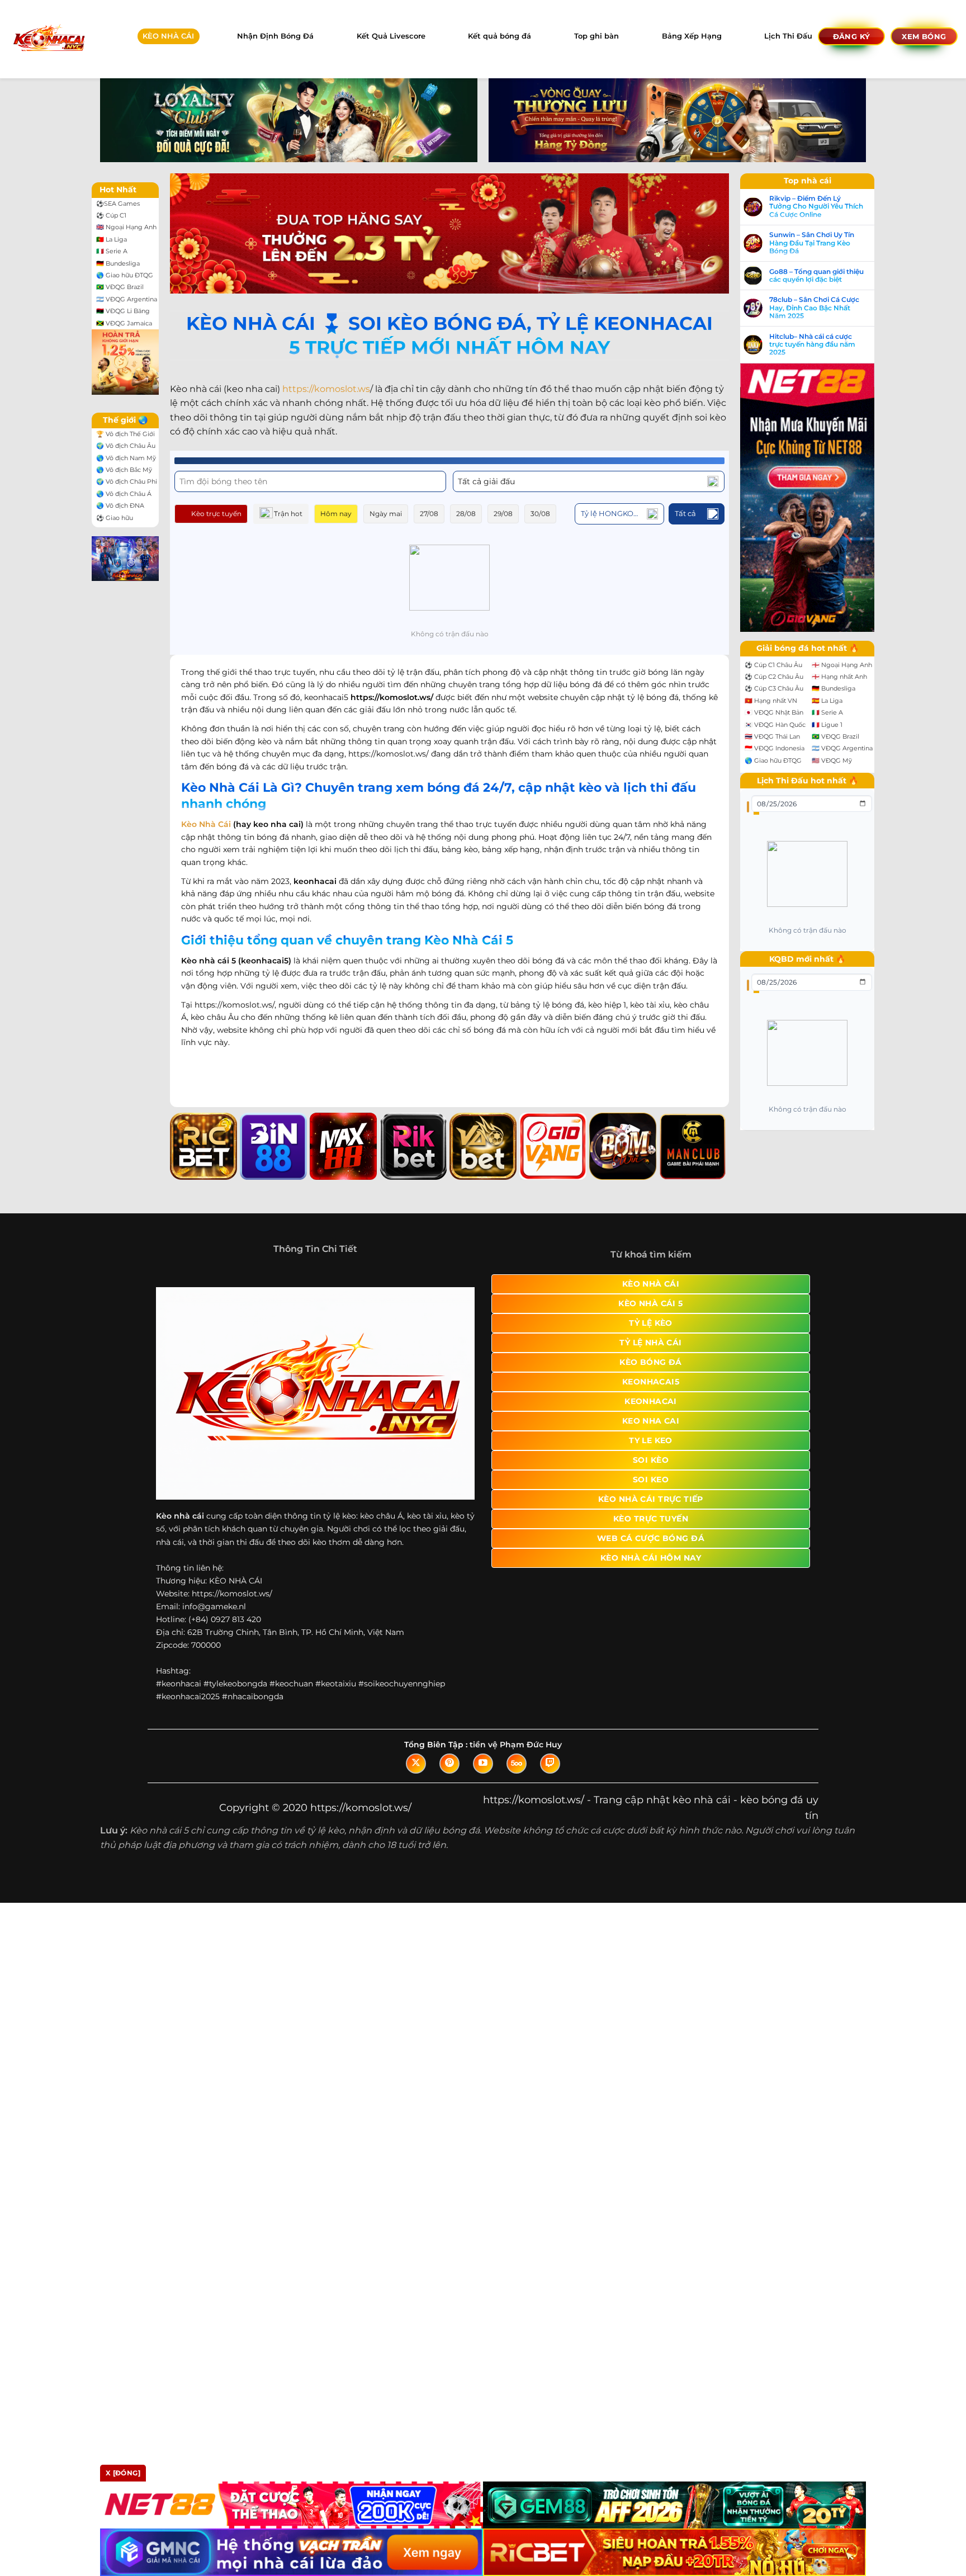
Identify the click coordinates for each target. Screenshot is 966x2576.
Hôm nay (336, 514)
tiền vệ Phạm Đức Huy (516, 1745)
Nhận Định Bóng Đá (275, 36)
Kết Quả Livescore (391, 36)
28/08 (466, 514)
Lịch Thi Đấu (788, 36)
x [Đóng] (123, 2473)
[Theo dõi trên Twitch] (550, 1764)
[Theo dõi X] (416, 1764)
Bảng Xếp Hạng (692, 36)
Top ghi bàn (596, 36)
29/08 (503, 514)
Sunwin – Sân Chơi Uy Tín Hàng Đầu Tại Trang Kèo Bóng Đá (812, 243)
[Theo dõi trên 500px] (517, 1764)
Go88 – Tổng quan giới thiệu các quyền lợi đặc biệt (816, 276)
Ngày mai (386, 514)
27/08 (429, 514)
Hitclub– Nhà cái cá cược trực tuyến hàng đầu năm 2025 (812, 345)
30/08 (540, 514)
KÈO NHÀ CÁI (168, 36)
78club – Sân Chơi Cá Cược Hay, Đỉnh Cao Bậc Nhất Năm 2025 (814, 308)
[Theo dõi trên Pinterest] (449, 1764)
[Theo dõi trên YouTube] (483, 1764)
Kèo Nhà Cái (206, 824)
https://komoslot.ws (326, 389)
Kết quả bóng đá (499, 36)
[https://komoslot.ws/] (48, 39)
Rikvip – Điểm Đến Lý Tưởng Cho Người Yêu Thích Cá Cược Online (816, 207)
